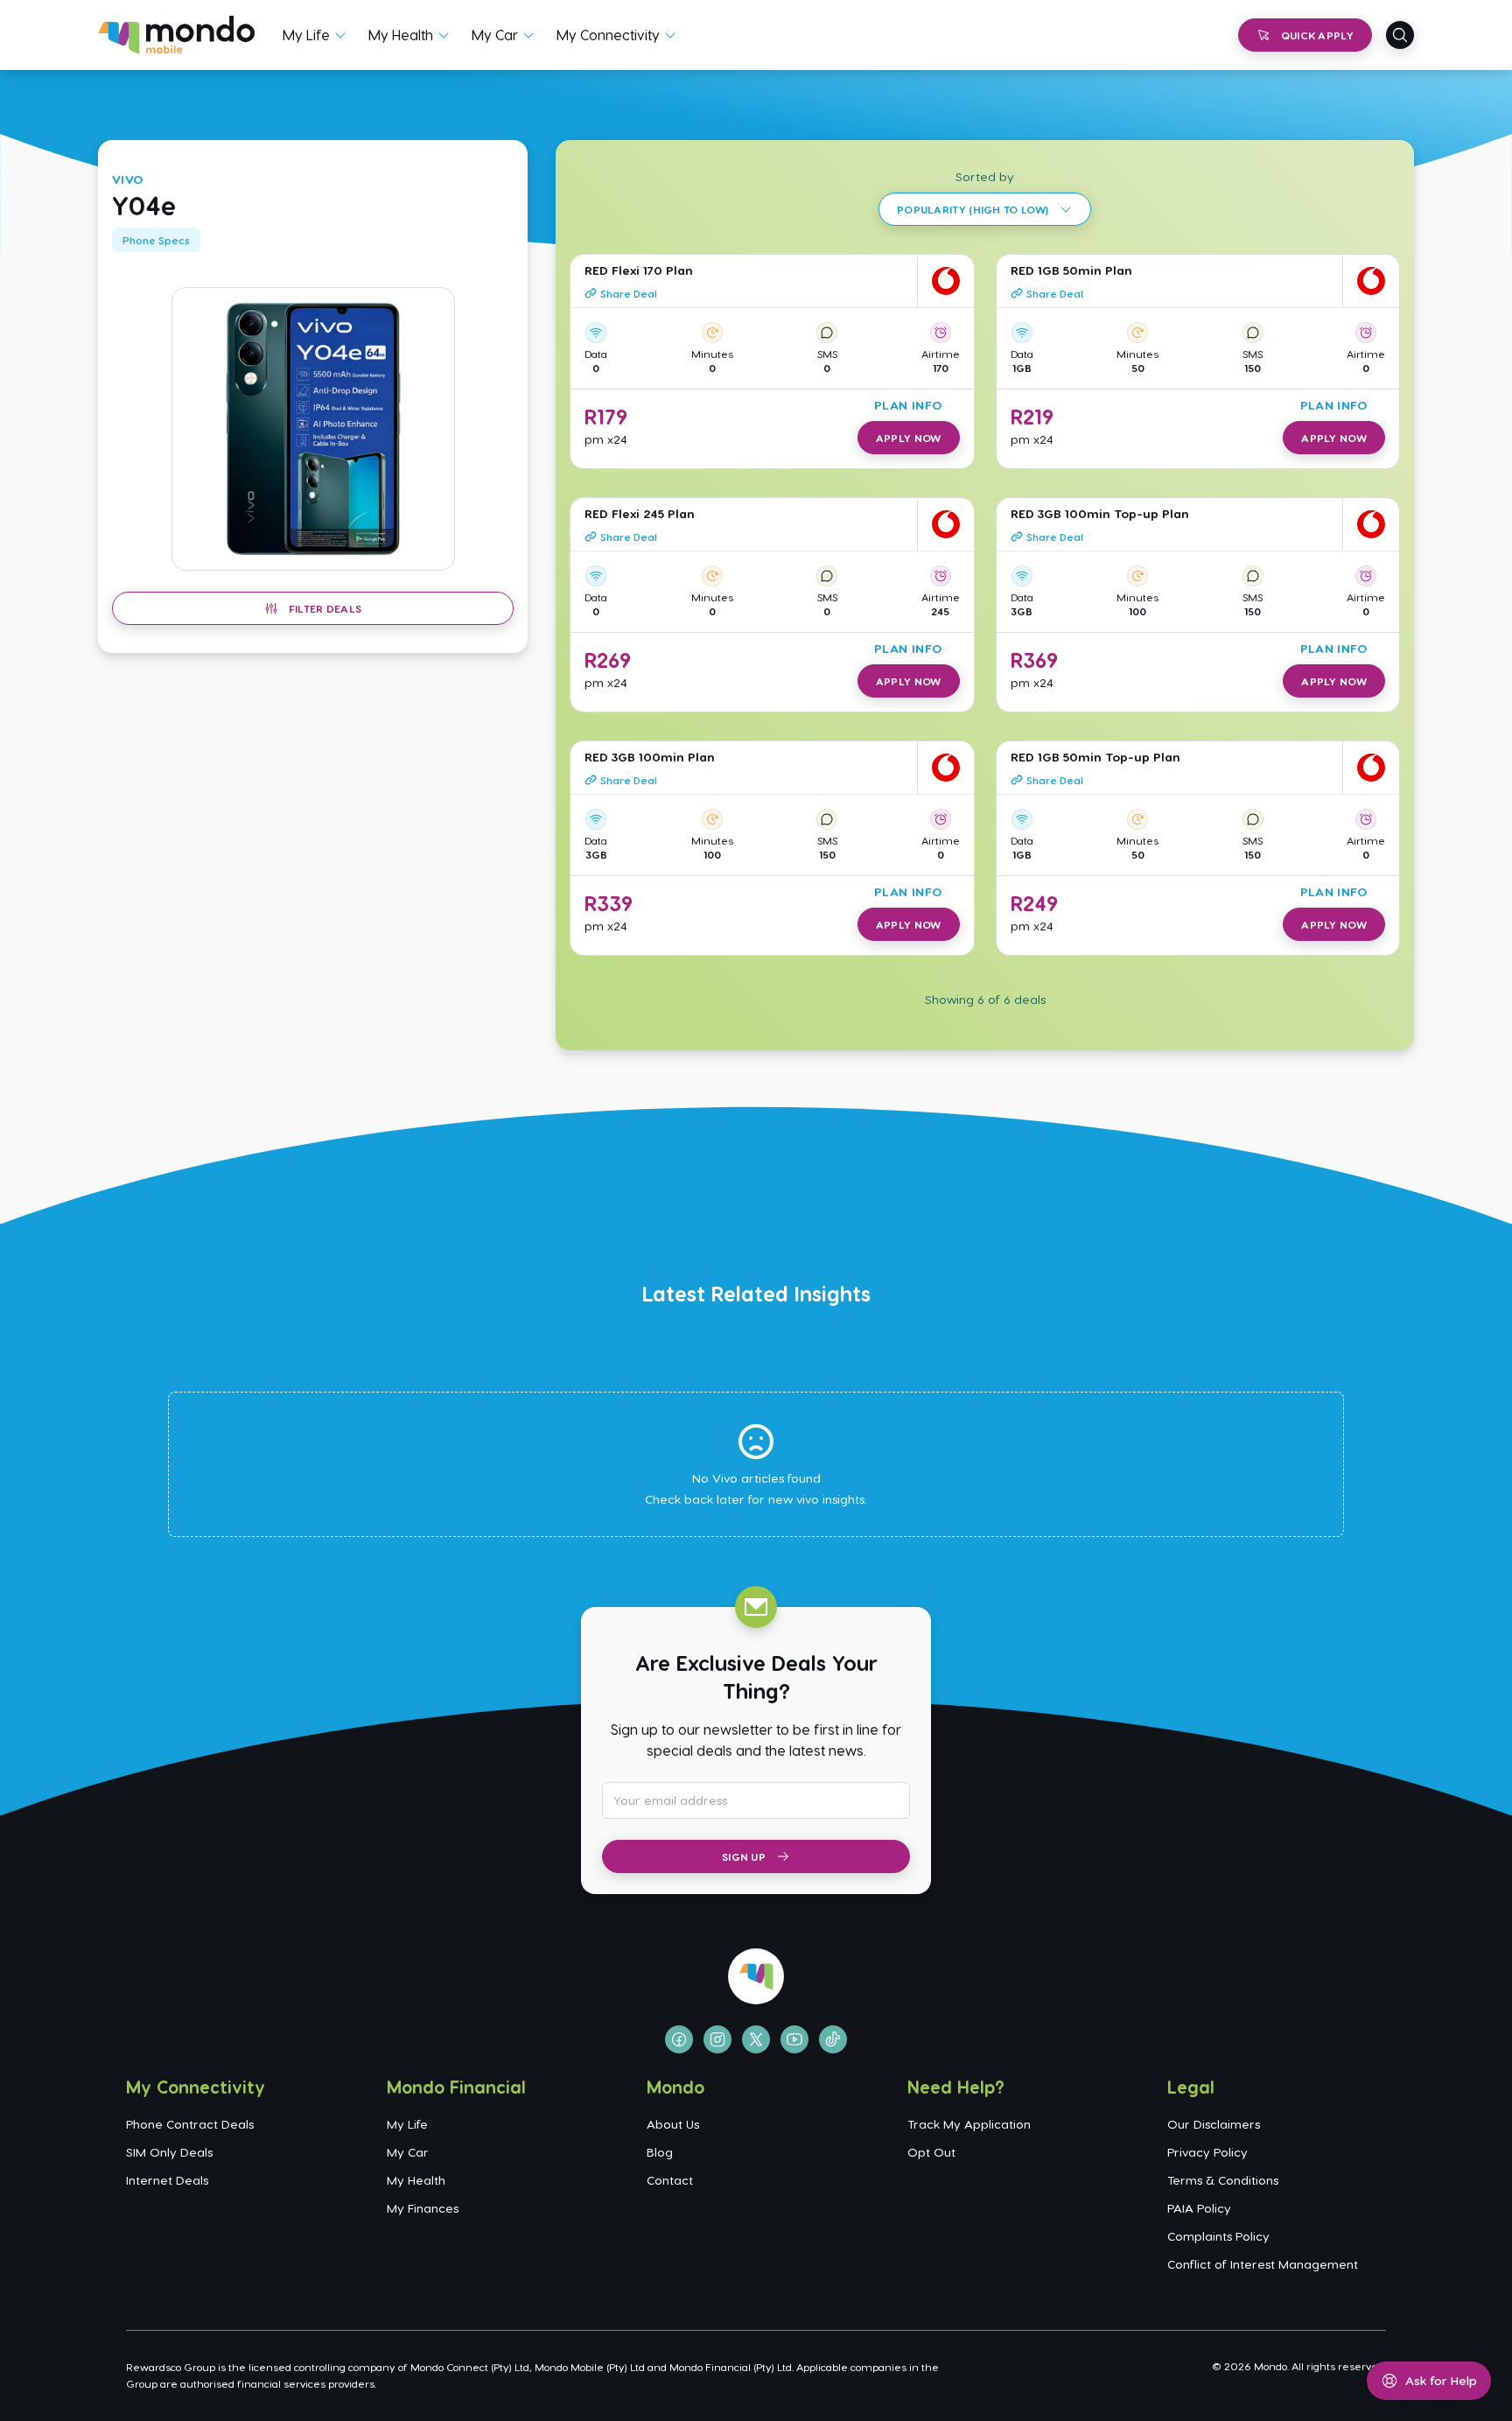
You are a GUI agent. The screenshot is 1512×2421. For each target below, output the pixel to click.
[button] (313, 429)
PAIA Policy (1199, 2208)
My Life (306, 35)
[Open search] (1400, 35)
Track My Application (969, 2124)
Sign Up (744, 1856)
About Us (673, 2124)
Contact (670, 2180)
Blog (660, 2152)
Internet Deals (167, 2180)
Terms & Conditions (1223, 2180)
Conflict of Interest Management (1263, 2264)
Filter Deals (325, 608)
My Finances (423, 2208)
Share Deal (629, 293)
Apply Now (909, 438)
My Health (401, 35)
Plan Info (908, 405)
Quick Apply (1317, 35)
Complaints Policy (1218, 2236)
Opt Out (931, 2152)
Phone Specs (156, 240)
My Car (495, 35)
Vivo (128, 179)
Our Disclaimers (1214, 2124)
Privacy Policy (1207, 2152)
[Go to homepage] (176, 35)
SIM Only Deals (169, 2152)
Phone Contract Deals (190, 2124)
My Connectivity (608, 35)
